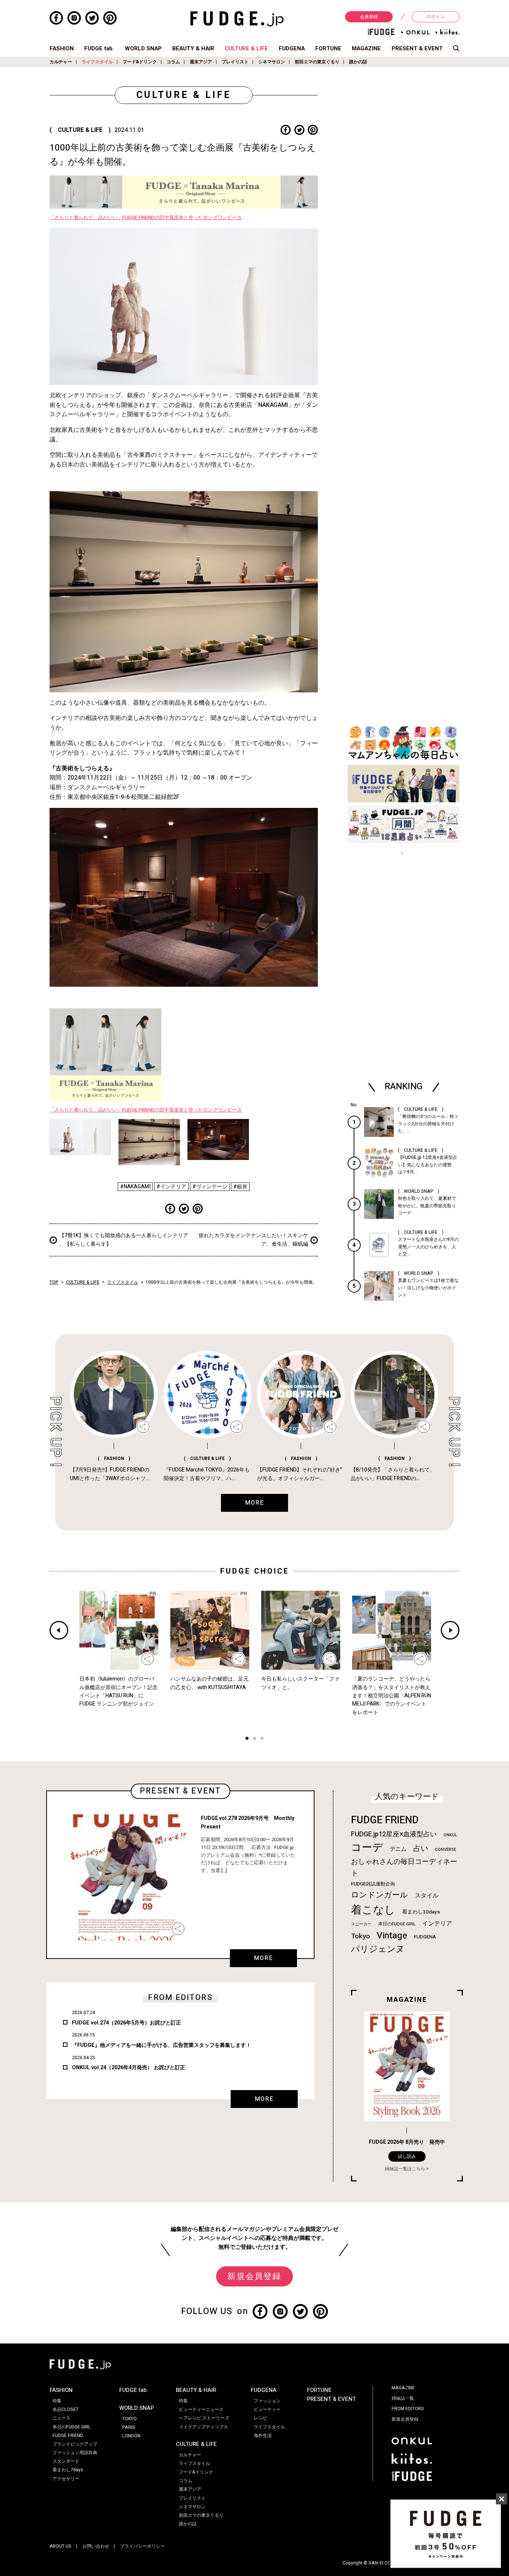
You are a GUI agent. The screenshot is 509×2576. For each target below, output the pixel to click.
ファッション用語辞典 (75, 2453)
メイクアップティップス (203, 2427)
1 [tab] (247, 1739)
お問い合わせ (96, 2546)
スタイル (427, 1896)
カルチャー (61, 62)
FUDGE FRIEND (385, 1820)
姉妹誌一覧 (403, 2398)
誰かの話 (358, 62)
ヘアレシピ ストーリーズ (204, 2418)
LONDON (131, 2436)
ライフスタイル (97, 62)
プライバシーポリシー (142, 2546)
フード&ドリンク (140, 62)
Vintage (392, 1936)
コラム (173, 62)
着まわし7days (68, 2470)
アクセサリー (66, 2479)
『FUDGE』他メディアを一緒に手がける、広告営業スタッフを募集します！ (162, 2045)
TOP (54, 1282)
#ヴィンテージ (210, 1187)
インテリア (437, 1924)
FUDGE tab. (99, 48)
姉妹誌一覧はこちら (405, 2169)
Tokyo (361, 1936)
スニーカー (361, 1924)
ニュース (61, 2418)
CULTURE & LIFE (246, 48)
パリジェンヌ (378, 1949)
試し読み (407, 2156)
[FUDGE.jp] (237, 19)
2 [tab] (255, 1739)
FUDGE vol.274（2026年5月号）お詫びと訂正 (127, 2023)
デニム (398, 1849)
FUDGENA (292, 48)
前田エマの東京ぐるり (317, 62)
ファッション (267, 2401)
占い (421, 1848)
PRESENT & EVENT (417, 48)
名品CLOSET (66, 2409)
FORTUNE (328, 48)
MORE (263, 1958)
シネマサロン (272, 62)
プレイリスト (235, 62)
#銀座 (240, 1187)
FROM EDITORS (408, 2409)
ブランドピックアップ (75, 2444)
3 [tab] (262, 1739)
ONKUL (450, 1835)
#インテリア (171, 1187)
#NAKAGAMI (135, 1187)
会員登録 (369, 17)
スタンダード (66, 2461)
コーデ (367, 1848)
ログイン (436, 17)
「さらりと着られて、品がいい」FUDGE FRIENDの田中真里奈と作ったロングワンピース (146, 218)
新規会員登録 (254, 2276)
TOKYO (129, 2419)
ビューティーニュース (201, 2409)
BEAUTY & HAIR (193, 48)
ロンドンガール (380, 1895)
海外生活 (263, 2436)
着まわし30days (421, 1912)
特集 (57, 2401)
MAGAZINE (366, 48)
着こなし (373, 1910)
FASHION (62, 48)
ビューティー (267, 2409)
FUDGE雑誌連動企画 (373, 1884)
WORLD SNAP (143, 48)
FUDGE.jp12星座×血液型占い (394, 1834)
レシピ (260, 2418)
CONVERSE (445, 1850)
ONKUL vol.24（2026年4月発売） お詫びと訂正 (129, 2068)
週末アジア (201, 62)
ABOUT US (61, 2546)
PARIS (129, 2427)
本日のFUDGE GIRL (397, 1924)
